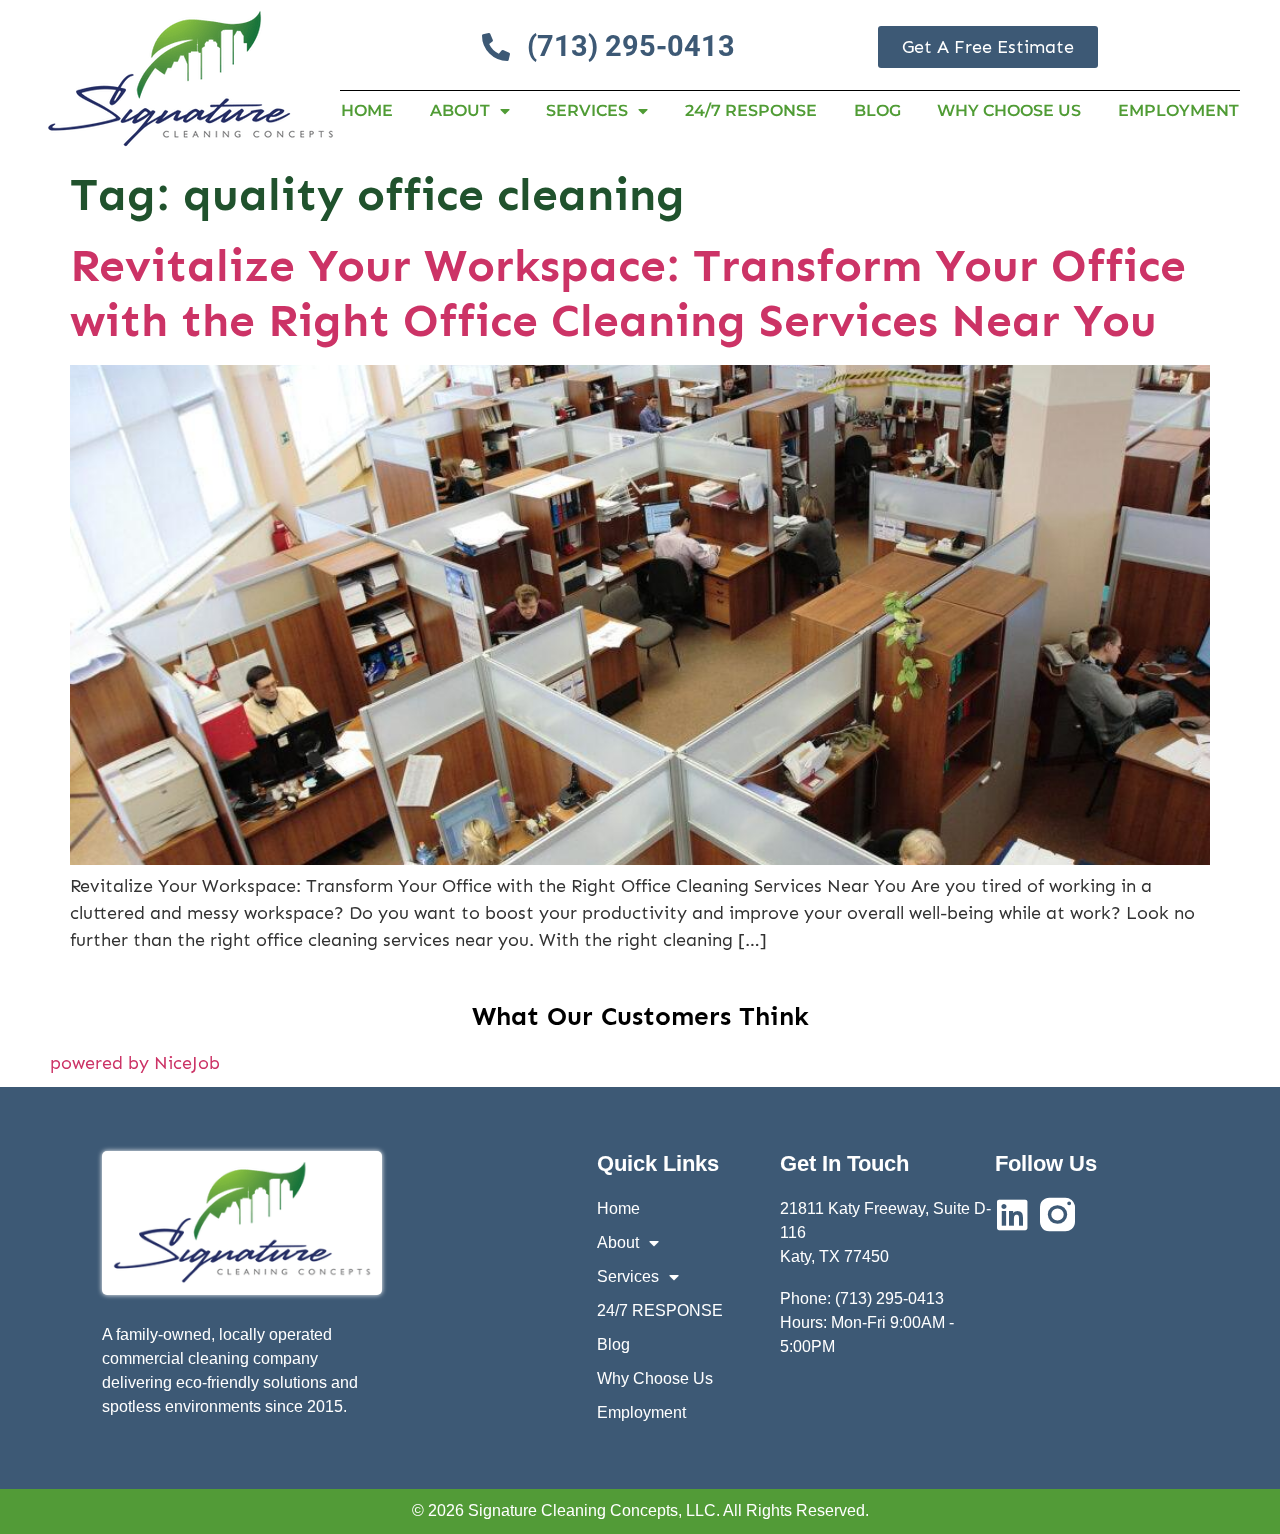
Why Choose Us (1009, 110)
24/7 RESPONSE (751, 110)
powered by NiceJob (135, 1063)
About (460, 110)
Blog (877, 110)
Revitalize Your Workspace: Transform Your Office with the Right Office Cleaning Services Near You (628, 293)
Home (367, 110)
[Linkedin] (1012, 1214)
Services (587, 110)
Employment (1178, 110)
